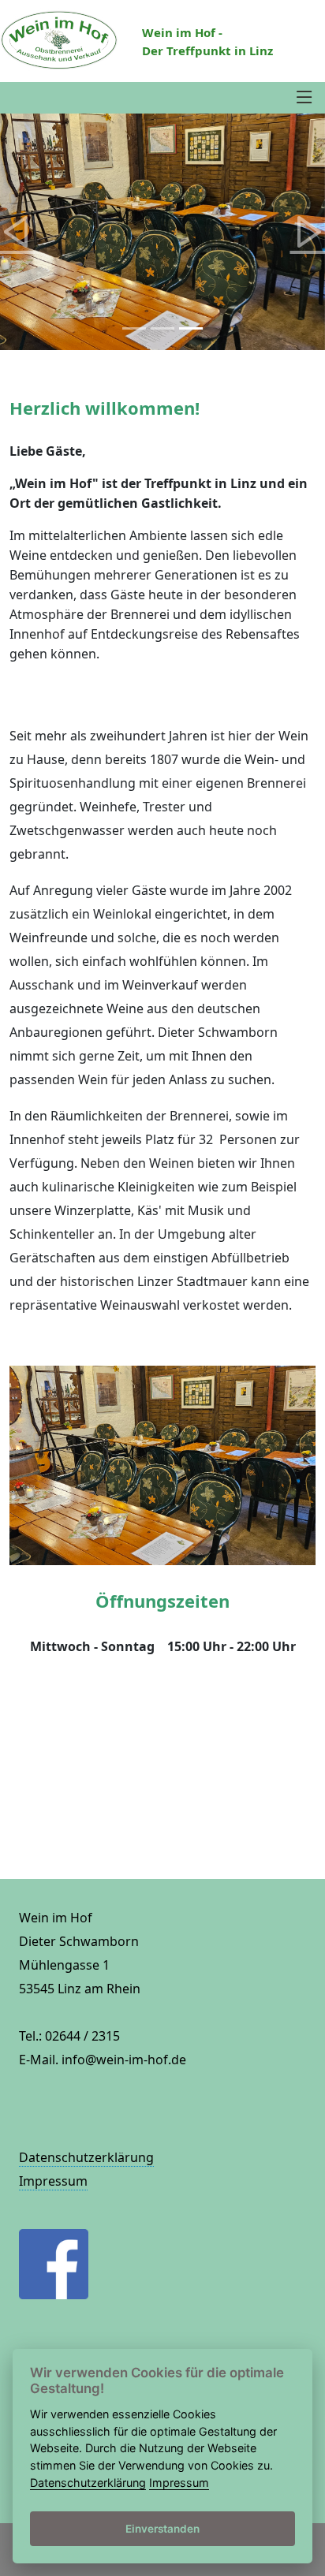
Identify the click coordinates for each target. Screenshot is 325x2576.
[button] (16, 232)
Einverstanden (162, 2529)
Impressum (53, 2181)
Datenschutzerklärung (86, 2157)
